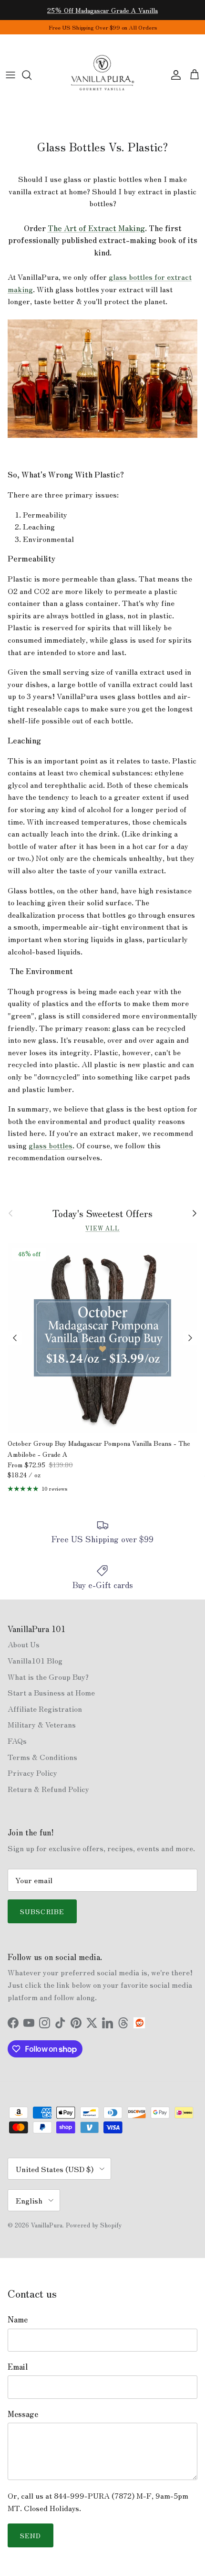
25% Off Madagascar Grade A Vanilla (102, 10)
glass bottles (51, 1145)
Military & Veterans (42, 1724)
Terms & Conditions (42, 1757)
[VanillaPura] (102, 75)
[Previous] (15, 1338)
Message (23, 2414)
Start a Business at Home (51, 1692)
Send (31, 2535)
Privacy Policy (32, 1772)
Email (18, 2366)
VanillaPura (47, 2225)
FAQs (17, 1740)
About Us (24, 1644)
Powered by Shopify (94, 2225)
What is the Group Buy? (48, 1676)
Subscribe (42, 1911)
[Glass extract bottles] (102, 435)
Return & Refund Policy (48, 1789)
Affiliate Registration (45, 1708)
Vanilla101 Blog (35, 1660)
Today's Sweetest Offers (102, 1213)
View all (102, 1228)
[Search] (31, 75)
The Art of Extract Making (96, 228)
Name (18, 2319)
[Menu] (10, 75)
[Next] (190, 1338)
